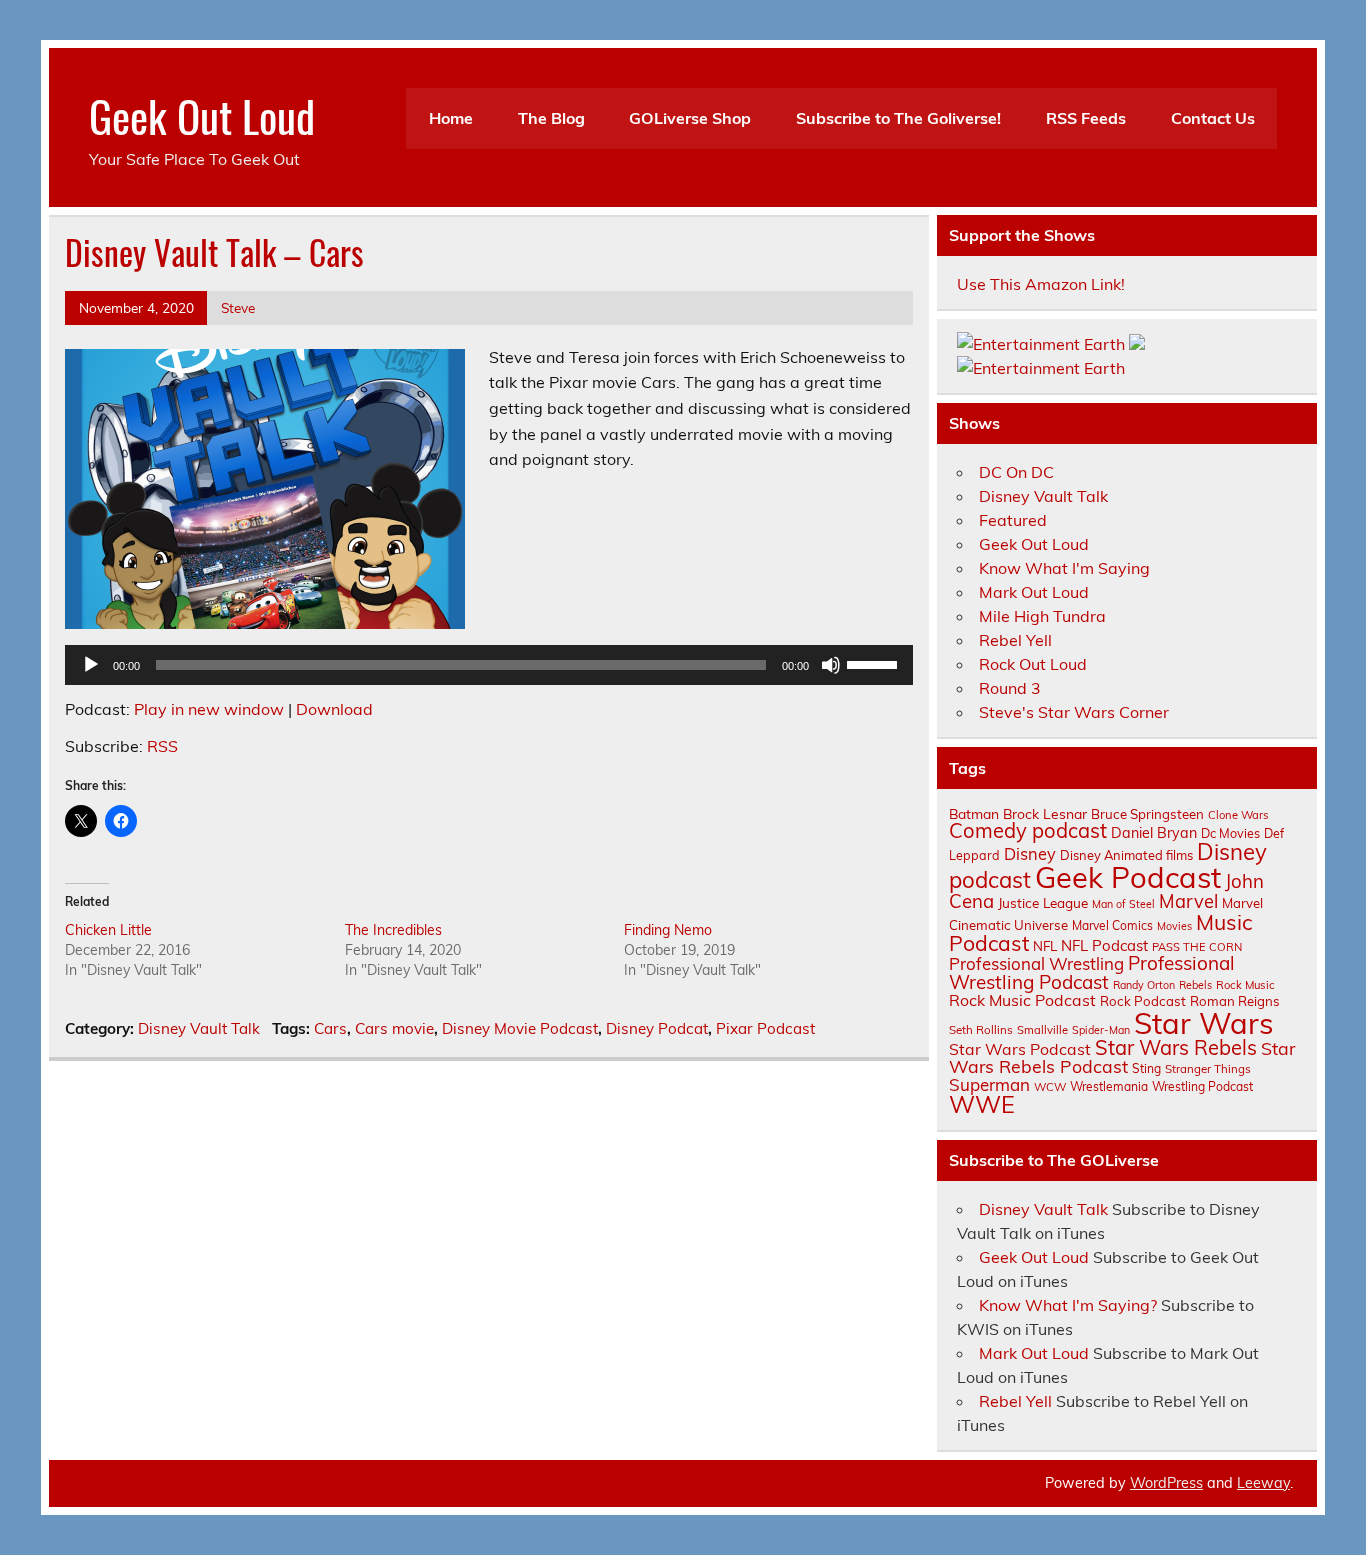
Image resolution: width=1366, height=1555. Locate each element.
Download (334, 709)
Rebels (1195, 985)
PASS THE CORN (1197, 947)
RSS (162, 746)
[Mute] (831, 665)
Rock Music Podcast (1022, 1000)
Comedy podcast (1028, 830)
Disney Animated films (1126, 855)
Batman (974, 813)
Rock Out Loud (1033, 664)
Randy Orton (1144, 985)
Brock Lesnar (1045, 813)
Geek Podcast (1128, 877)
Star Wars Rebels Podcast (1122, 1057)
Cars (330, 1028)
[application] (489, 665)
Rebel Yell (1015, 640)
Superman (989, 1084)
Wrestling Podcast (1202, 1086)
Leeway (1263, 1483)
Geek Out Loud (202, 115)
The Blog (551, 118)
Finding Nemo (668, 930)
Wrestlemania (1109, 1086)
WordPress (1166, 1483)
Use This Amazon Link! (1041, 284)
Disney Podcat (657, 1028)
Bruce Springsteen (1147, 814)
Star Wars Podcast (1020, 1049)
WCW (1050, 1087)
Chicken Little (108, 930)
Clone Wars (1238, 815)
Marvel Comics (1112, 925)
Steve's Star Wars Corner (1074, 712)
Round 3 (1010, 688)
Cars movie (394, 1028)
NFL (1045, 946)
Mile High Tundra (1042, 616)
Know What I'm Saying (1064, 568)
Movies (1174, 926)
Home (451, 118)
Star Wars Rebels (1176, 1047)
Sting (1146, 1068)
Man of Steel (1123, 904)
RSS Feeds (1086, 118)
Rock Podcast (1143, 1001)
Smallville (1042, 1030)
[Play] (91, 665)
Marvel (1188, 901)
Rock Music (1245, 985)
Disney (1030, 854)
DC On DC (1016, 472)
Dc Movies (1230, 833)
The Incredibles (393, 930)
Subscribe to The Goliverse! (898, 118)
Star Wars (1204, 1023)
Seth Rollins (981, 1029)
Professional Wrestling (1036, 963)
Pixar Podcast (765, 1028)
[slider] (875, 663)
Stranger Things (1208, 1068)
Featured (1013, 520)
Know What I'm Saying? (1068, 1305)
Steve (238, 307)
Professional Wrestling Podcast (1092, 972)
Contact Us (1213, 118)
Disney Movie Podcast (520, 1028)
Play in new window (209, 709)
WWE (982, 1104)
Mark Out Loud (1034, 592)
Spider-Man (1101, 1030)
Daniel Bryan (1154, 833)
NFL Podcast (1104, 945)
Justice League (1043, 902)
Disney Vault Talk (199, 1028)
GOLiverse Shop (690, 118)
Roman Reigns (1235, 1001)
